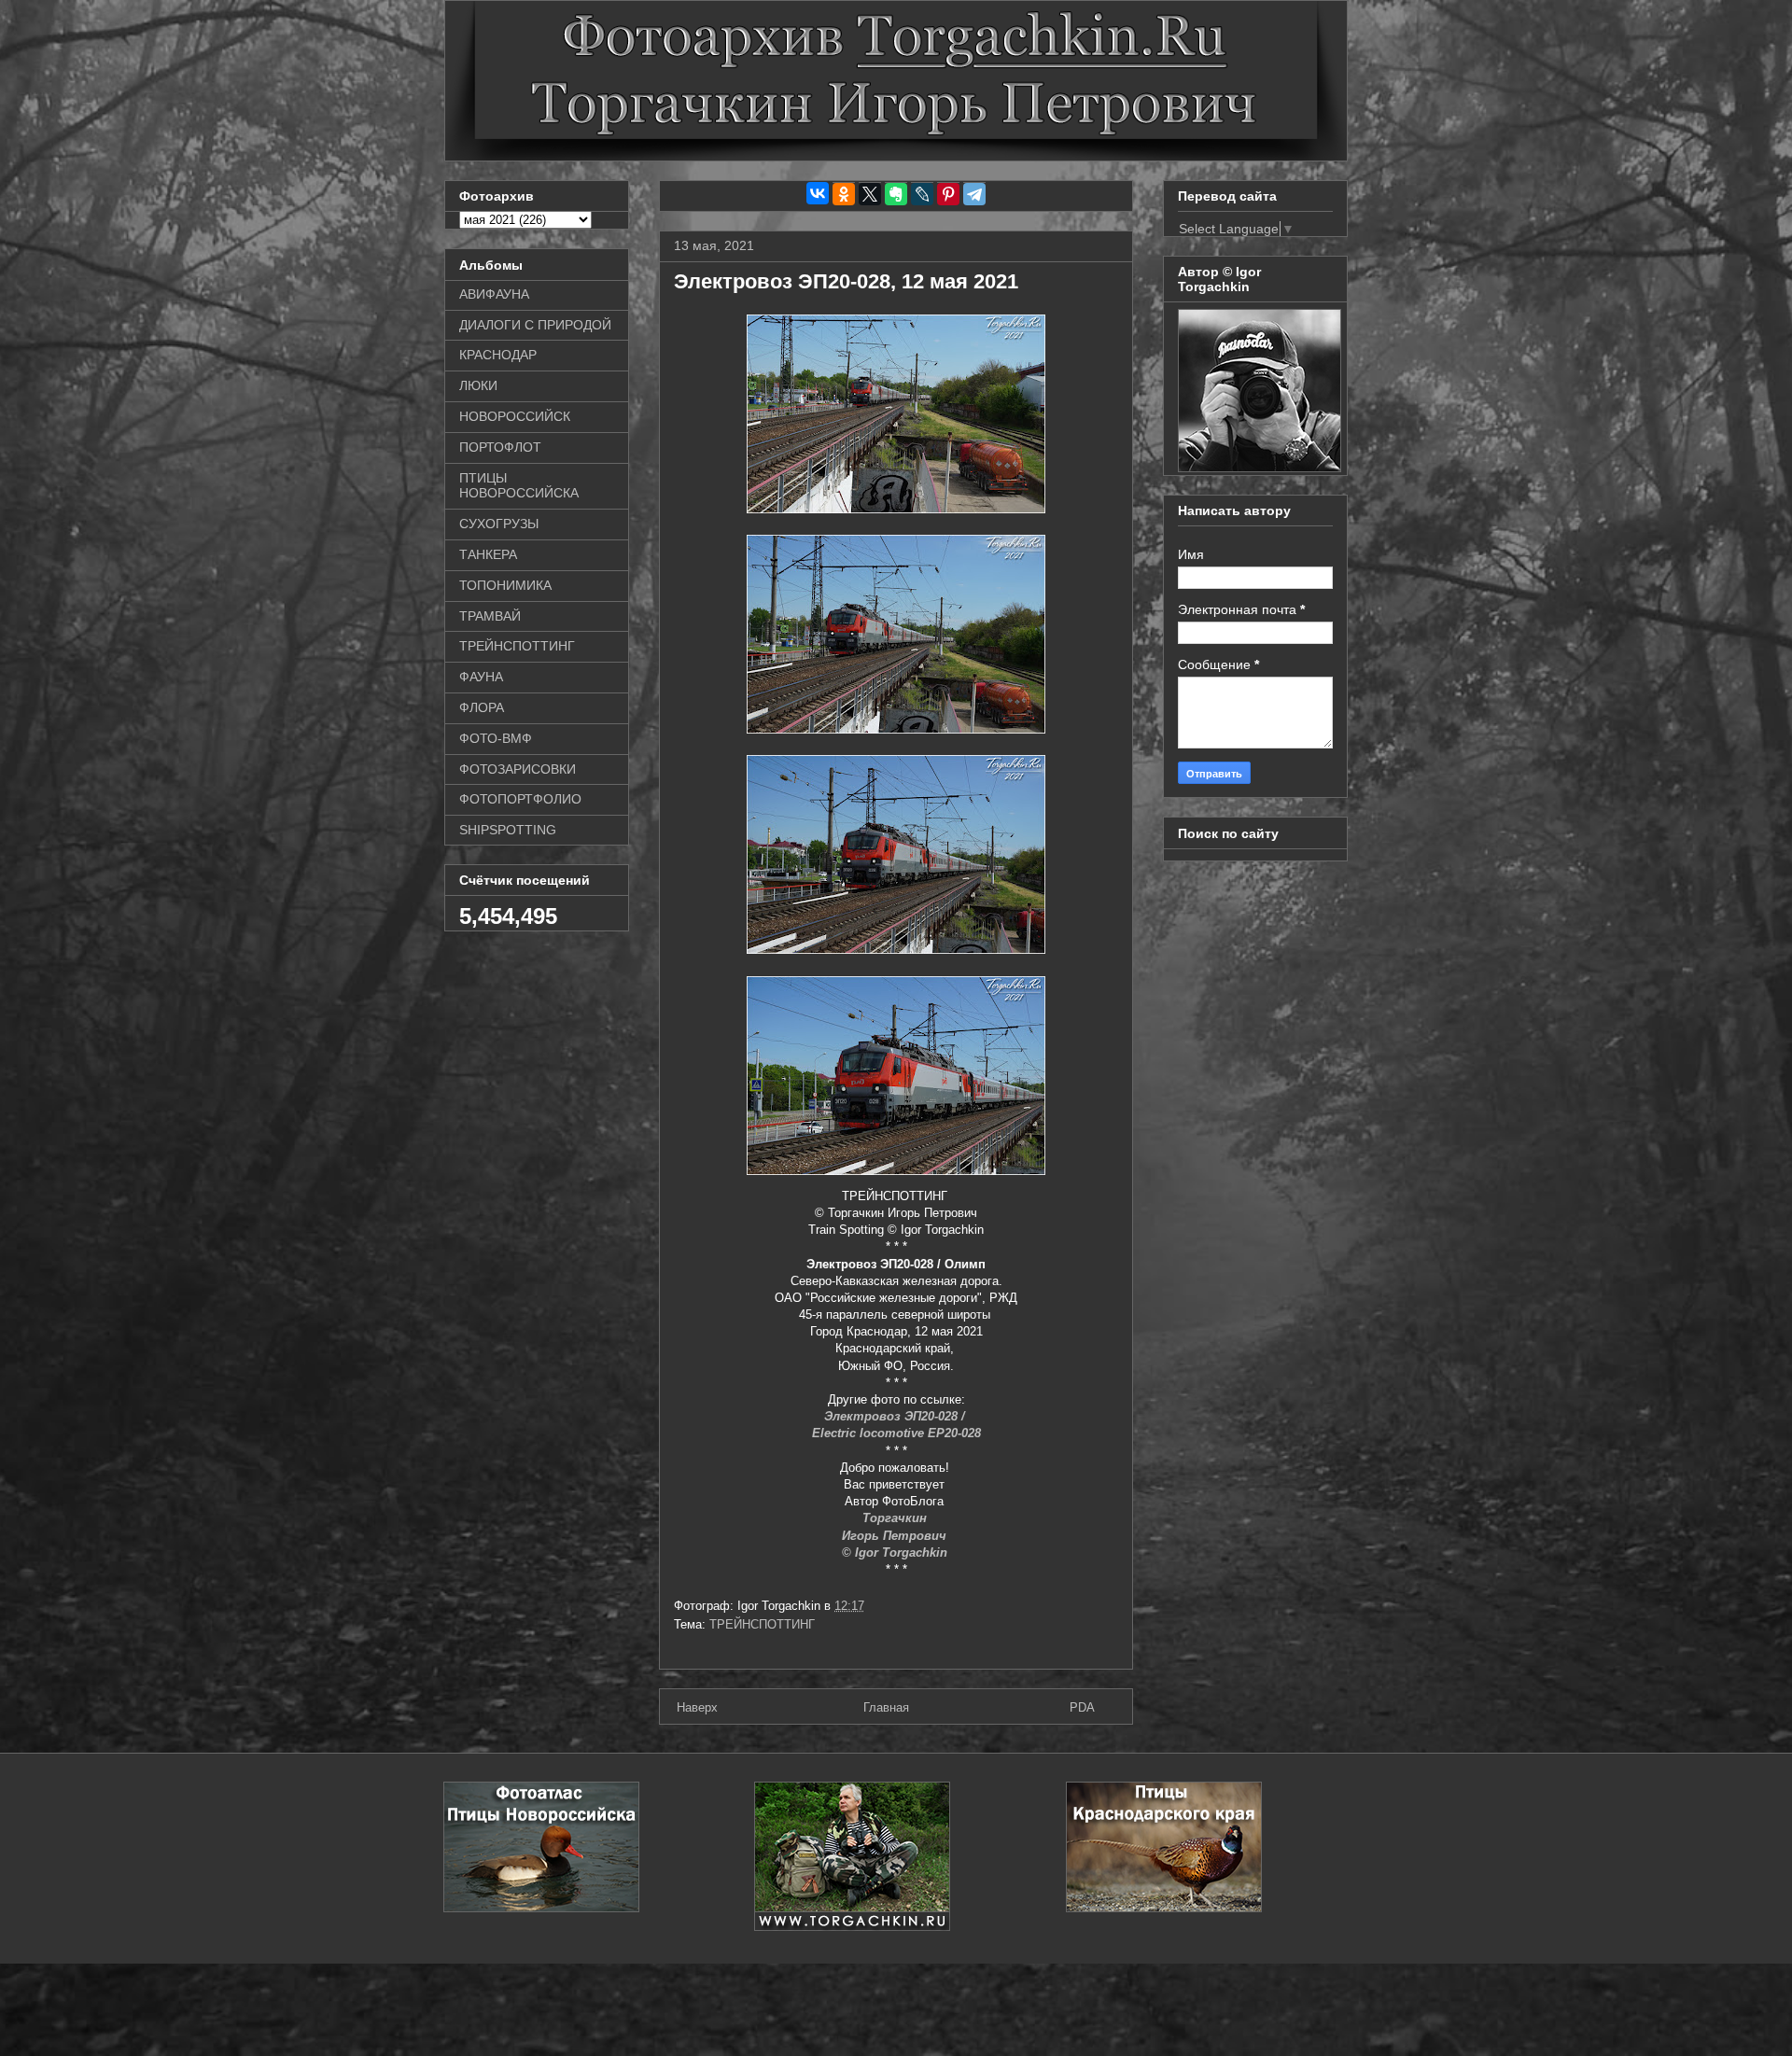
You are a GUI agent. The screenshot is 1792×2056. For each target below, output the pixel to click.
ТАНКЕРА (488, 554)
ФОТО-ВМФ (496, 738)
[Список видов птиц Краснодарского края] (1164, 1908)
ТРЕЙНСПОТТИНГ (762, 1624)
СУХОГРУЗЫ (499, 524)
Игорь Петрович (896, 1536)
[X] (870, 194)
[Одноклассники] (844, 194)
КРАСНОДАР (498, 355)
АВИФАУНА (494, 294)
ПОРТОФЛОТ (500, 447)
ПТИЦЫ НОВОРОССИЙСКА (519, 486)
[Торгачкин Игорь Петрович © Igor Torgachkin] (1260, 468)
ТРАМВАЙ (490, 616)
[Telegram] (974, 194)
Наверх (697, 1707)
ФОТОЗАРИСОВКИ (518, 769)
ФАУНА (481, 677)
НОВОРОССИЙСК (515, 416)
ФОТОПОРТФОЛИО (520, 799)
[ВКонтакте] (818, 193)
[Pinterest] (948, 194)
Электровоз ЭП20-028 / (896, 1416)
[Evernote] (896, 194)
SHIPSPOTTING (508, 830)
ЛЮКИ (478, 385)
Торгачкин (896, 1518)
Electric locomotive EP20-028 (896, 1433)
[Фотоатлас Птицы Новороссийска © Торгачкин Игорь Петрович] (541, 1908)
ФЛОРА (482, 707)
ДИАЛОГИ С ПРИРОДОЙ (535, 325)
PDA (1082, 1707)
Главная (886, 1707)
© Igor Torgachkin (896, 1552)
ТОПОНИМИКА (505, 585)
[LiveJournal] (922, 194)
